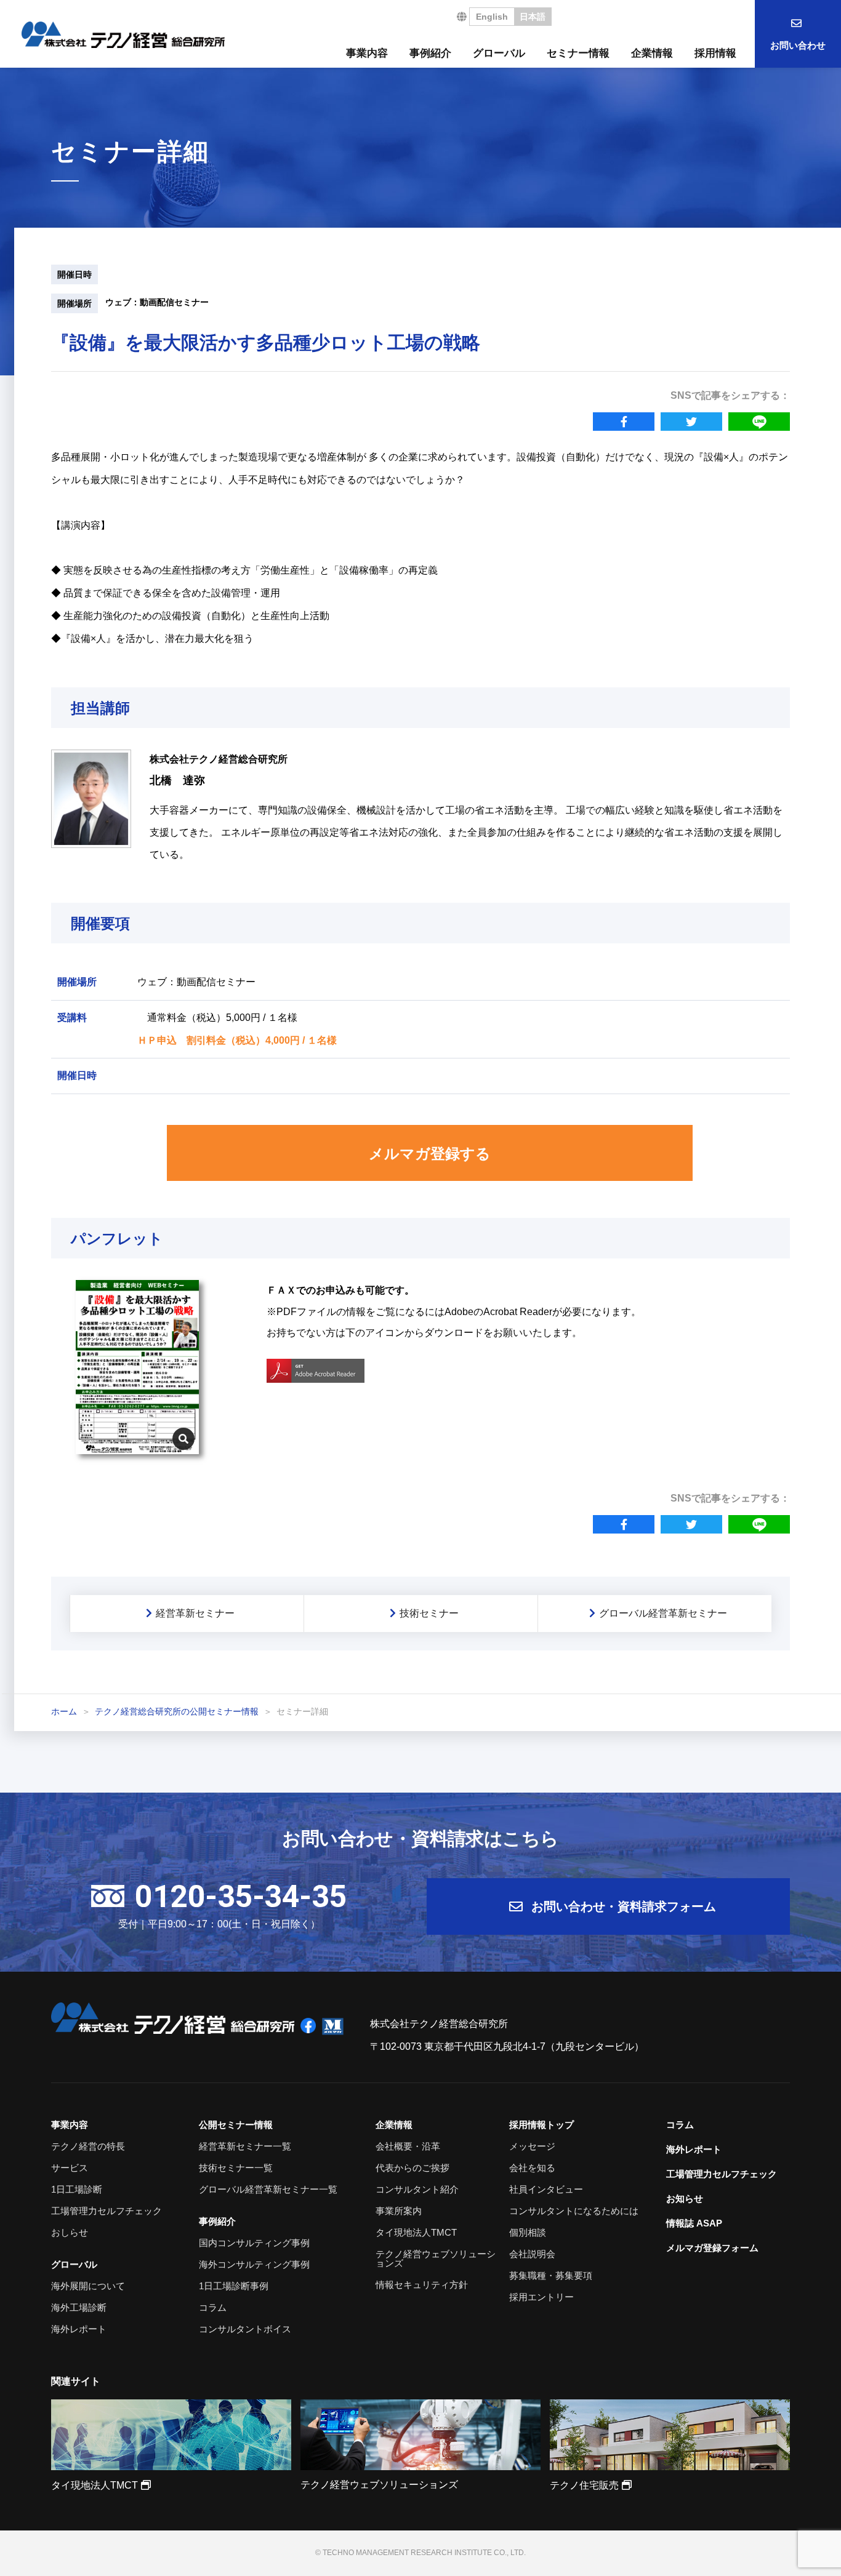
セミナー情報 (578, 53)
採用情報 (715, 53)
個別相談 (528, 2232)
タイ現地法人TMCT (416, 2232)
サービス (70, 2168)
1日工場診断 (77, 2189)
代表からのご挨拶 (412, 2168)
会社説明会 (532, 2254)
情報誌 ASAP (694, 2223)
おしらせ (70, 2232)
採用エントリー (541, 2297)
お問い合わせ (798, 45)
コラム (213, 2307)
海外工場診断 (79, 2307)
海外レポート (79, 2329)
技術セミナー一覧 (236, 2168)
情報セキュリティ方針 (422, 2285)
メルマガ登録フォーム (712, 2248)
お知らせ (685, 2198)
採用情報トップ (541, 2125)
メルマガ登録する (430, 1154)
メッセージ (532, 2146)
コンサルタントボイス (245, 2329)
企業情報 (652, 53)
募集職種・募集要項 (551, 2275)
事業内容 (367, 53)
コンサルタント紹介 (417, 2189)
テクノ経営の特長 (88, 2146)
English (492, 17)
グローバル (499, 53)
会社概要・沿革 (408, 2146)
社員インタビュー (546, 2189)
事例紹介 (430, 53)
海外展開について (88, 2286)
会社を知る (532, 2168)
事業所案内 (399, 2211)
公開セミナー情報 (236, 2125)
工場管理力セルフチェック (107, 2211)
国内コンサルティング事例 (254, 2243)
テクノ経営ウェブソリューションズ (436, 2258)
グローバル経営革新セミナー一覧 (268, 2189)
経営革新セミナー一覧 (245, 2146)
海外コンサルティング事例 (254, 2264)
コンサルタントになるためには (574, 2211)
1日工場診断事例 (234, 2286)
